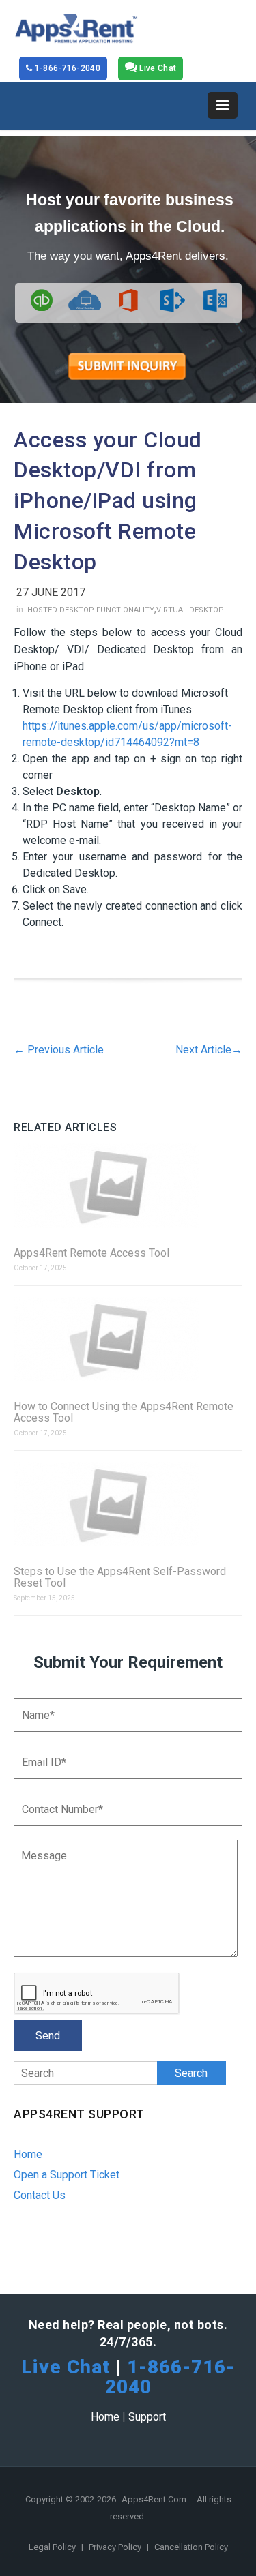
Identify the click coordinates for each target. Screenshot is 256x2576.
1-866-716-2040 (66, 68)
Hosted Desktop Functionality (91, 610)
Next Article (209, 1050)
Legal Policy (53, 2547)
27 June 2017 (51, 592)
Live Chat (157, 68)
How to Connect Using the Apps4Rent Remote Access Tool (124, 1412)
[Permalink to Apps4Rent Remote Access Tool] (128, 1187)
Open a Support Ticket (67, 2175)
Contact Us (40, 2195)
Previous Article (59, 1050)
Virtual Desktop (190, 610)
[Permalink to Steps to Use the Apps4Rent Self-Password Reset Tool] (128, 1505)
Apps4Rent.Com (154, 2499)
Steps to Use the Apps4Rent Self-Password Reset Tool (120, 1577)
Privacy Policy (116, 2547)
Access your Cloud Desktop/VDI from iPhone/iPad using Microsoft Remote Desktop (108, 501)
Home (28, 2154)
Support (147, 2417)
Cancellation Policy (191, 2547)
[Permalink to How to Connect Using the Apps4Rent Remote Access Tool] (128, 1340)
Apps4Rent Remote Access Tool (91, 1253)
